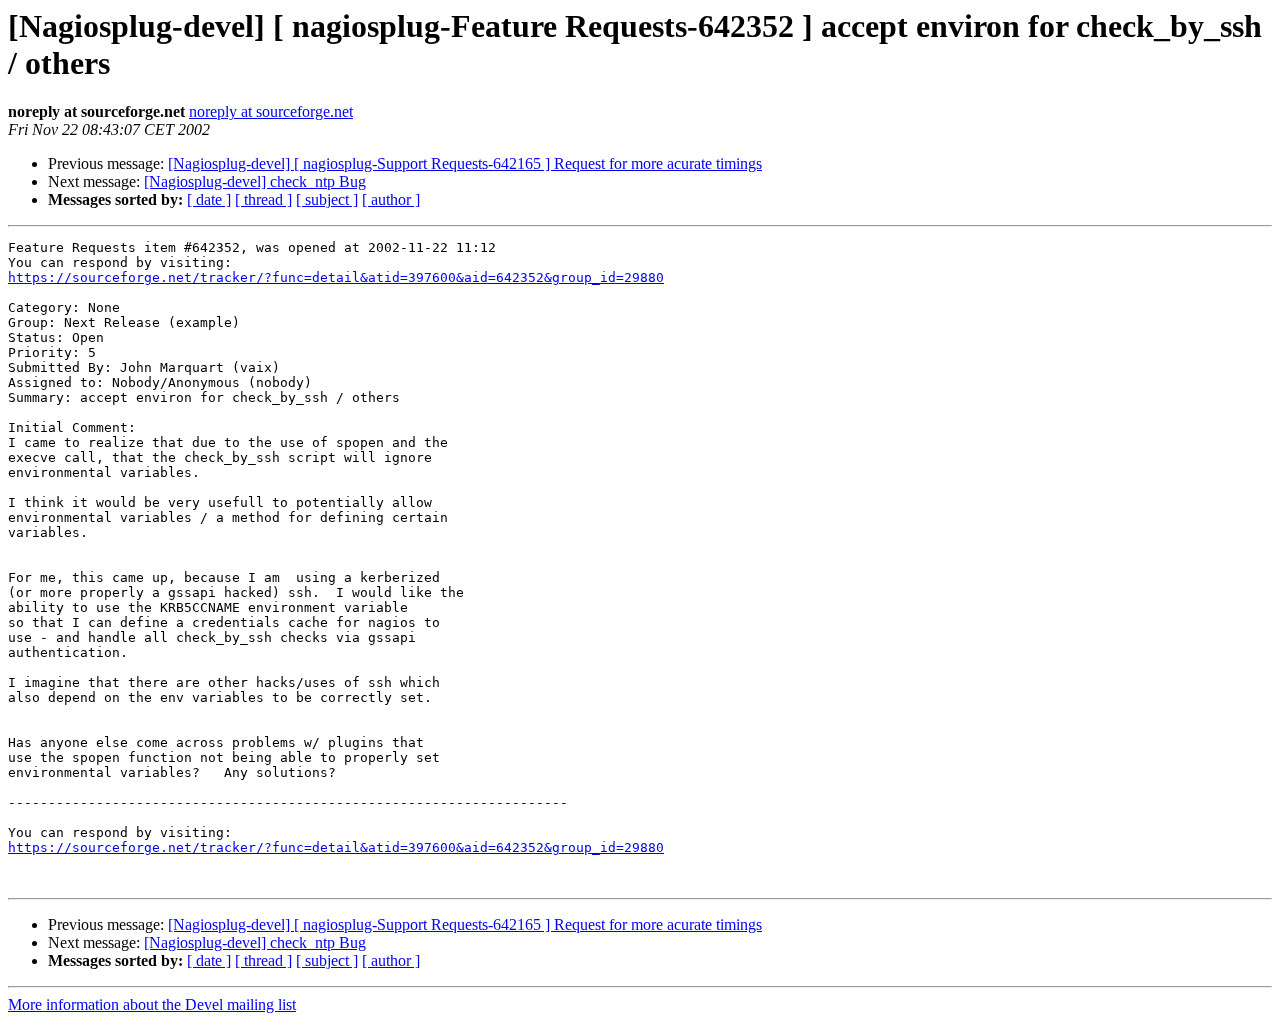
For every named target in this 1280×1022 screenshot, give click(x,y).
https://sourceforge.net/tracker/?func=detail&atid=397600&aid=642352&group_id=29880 (336, 277)
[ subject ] (327, 199)
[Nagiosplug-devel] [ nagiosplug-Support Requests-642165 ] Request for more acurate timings (465, 163)
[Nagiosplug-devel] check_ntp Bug (255, 181)
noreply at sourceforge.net (271, 111)
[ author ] (391, 199)
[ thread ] (263, 199)
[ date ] (209, 199)
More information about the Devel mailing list (152, 1004)
